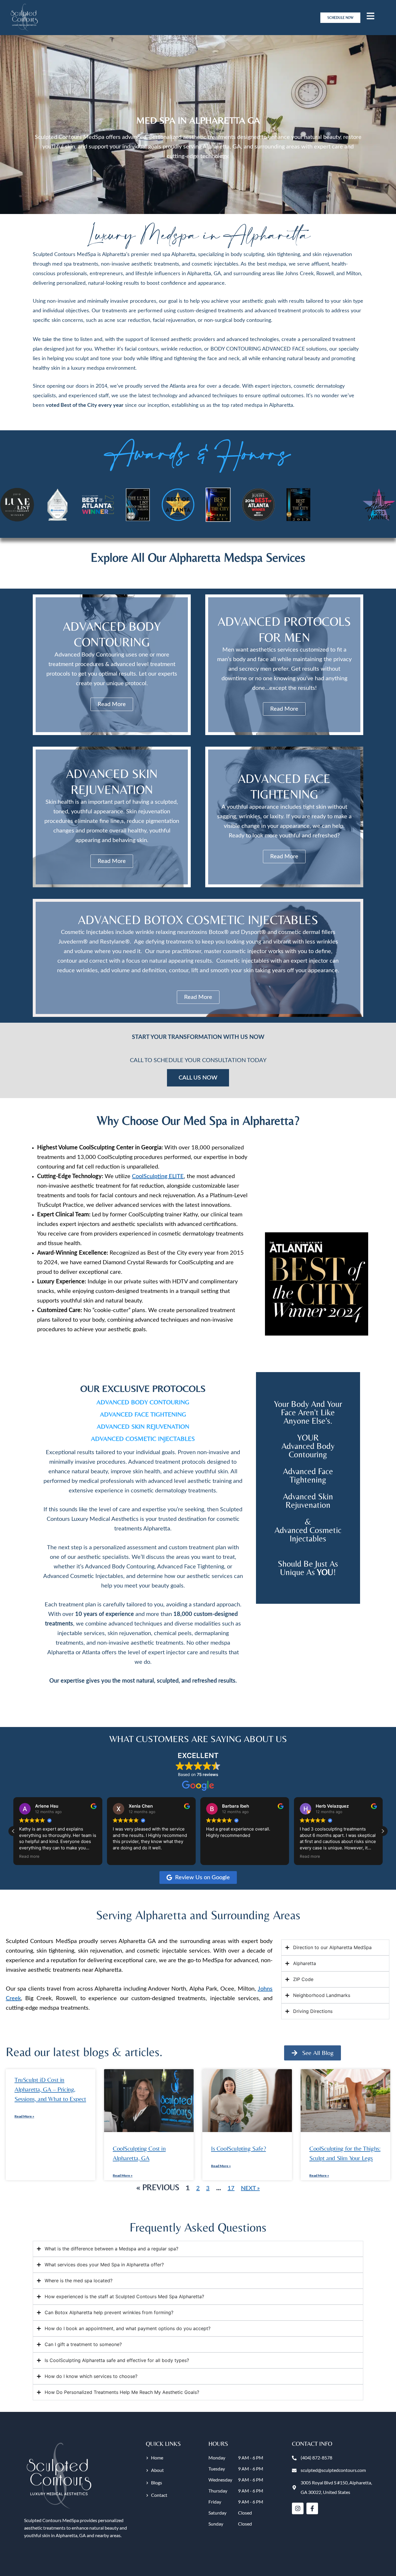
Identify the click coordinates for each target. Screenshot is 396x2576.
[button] (383, 1831)
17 (231, 2188)
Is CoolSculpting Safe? (238, 2148)
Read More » (24, 2116)
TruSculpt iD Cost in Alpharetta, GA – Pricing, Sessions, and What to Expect (50, 2089)
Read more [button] (216, 1856)
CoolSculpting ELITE (158, 1176)
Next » (250, 2188)
